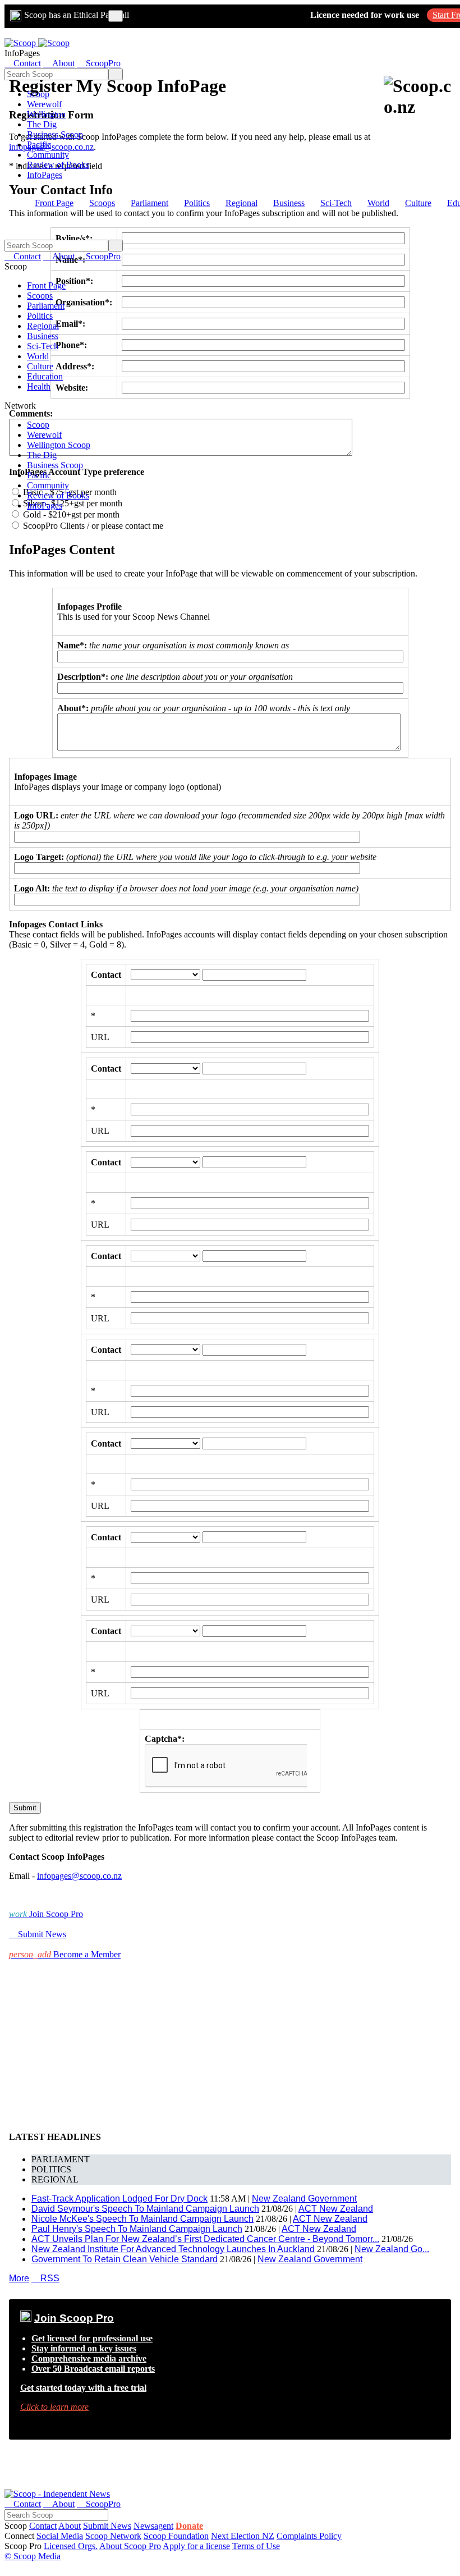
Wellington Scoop (59, 445)
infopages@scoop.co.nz (79, 1876)
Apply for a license (196, 2546)
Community (48, 155)
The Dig (42, 124)
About (70, 2526)
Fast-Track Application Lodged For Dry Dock (119, 2198)
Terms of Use (256, 2546)
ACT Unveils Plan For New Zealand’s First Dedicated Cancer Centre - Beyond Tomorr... (205, 2239)
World (378, 203)
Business (289, 203)
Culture (418, 203)
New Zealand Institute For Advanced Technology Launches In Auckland (173, 2249)
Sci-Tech (336, 203)
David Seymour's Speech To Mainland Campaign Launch (145, 2209)
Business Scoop (55, 134)
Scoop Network (113, 2536)
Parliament (150, 203)
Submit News (107, 2526)
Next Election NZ (243, 2536)
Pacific (39, 145)
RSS (45, 2278)
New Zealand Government (304, 2198)
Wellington (46, 114)
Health (39, 386)
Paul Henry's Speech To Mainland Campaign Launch (137, 2229)
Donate (189, 2526)
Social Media (60, 2536)
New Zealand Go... (392, 2249)
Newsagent (153, 2526)
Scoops (102, 203)
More (19, 2278)
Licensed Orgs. (71, 2546)
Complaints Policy (309, 2536)
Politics (197, 203)
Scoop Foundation (176, 2536)
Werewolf (44, 104)
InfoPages (45, 175)
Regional (242, 203)
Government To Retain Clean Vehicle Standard (125, 2259)
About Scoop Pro (130, 2546)
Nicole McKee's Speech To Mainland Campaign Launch (142, 2219)
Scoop (38, 94)
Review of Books (58, 165)
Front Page (54, 203)
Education (45, 376)
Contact (43, 2526)
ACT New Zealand (336, 2209)
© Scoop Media (33, 2556)
